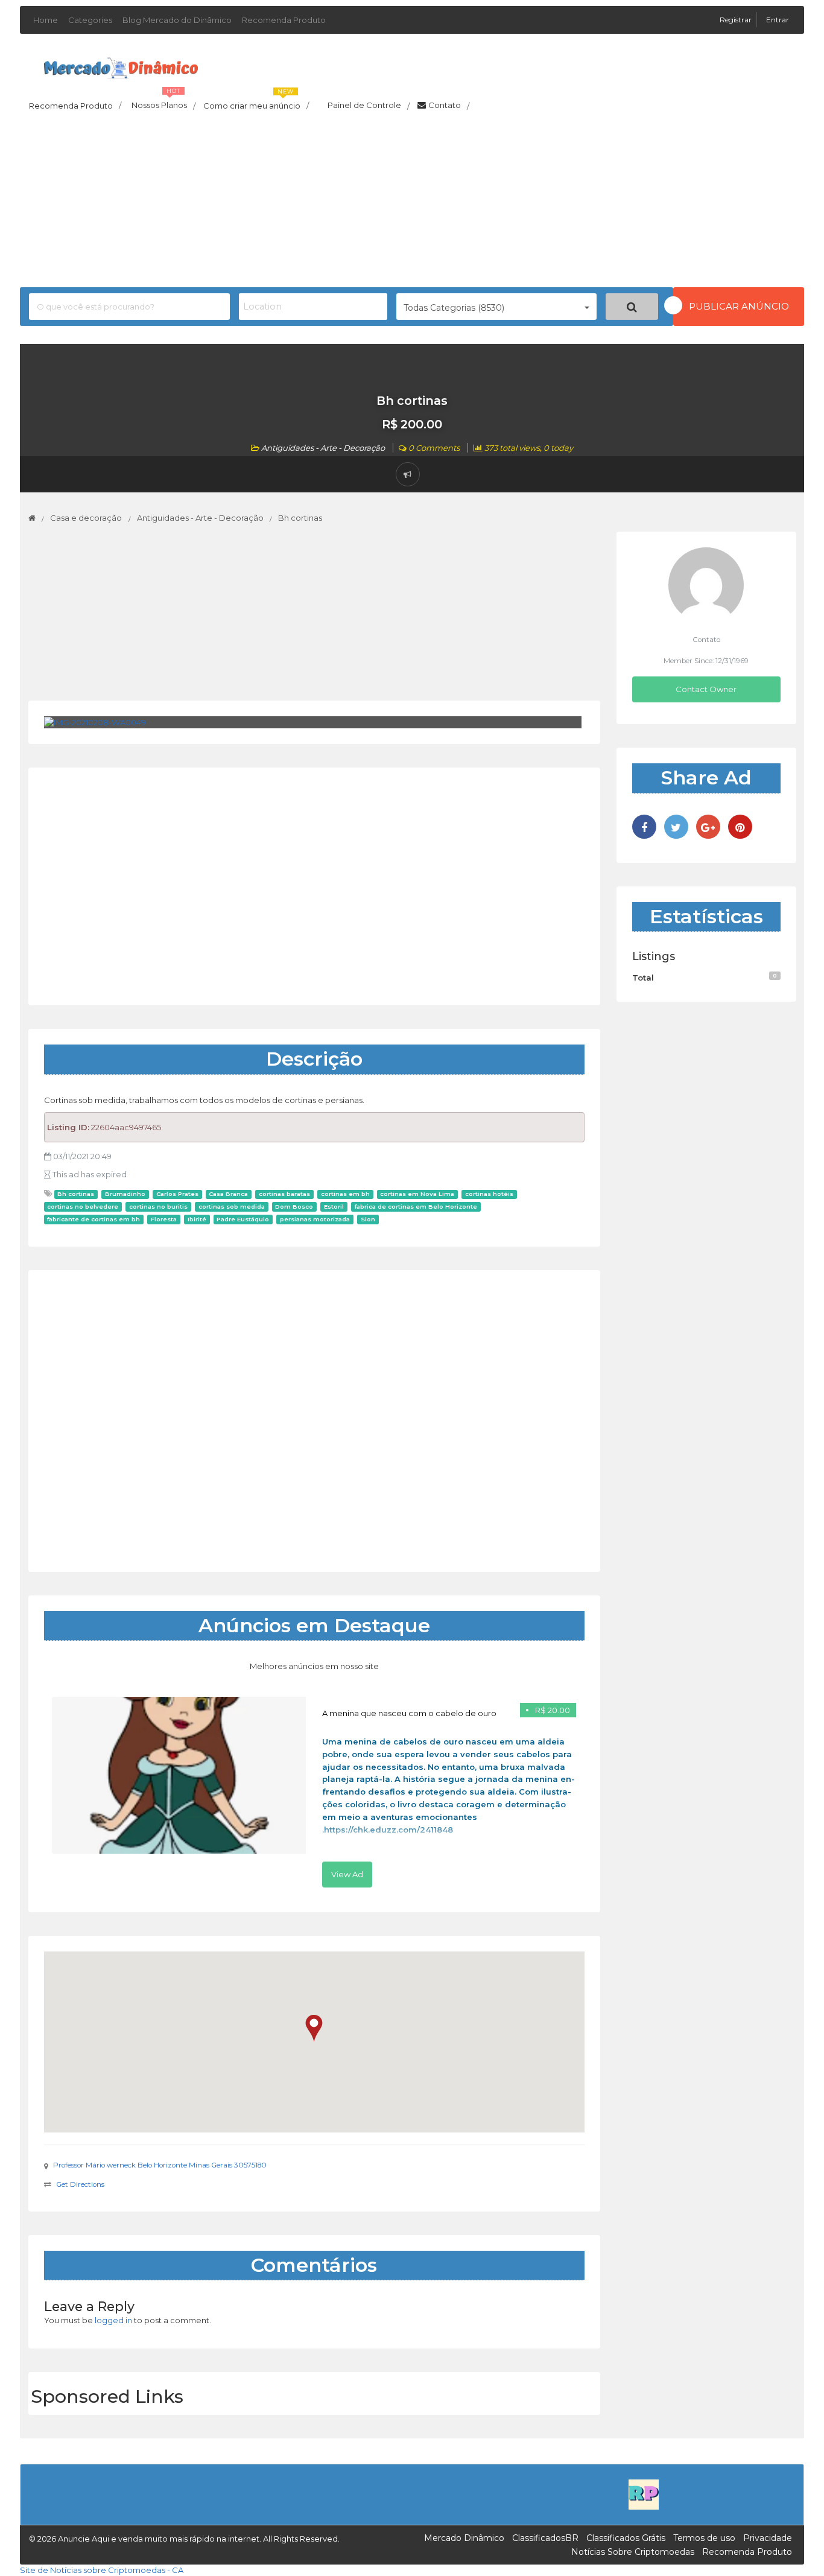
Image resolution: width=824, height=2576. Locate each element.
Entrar (778, 20)
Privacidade (768, 2538)
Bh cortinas (76, 1194)
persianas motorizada (315, 1219)
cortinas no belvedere (83, 1207)
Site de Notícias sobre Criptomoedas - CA (102, 2570)
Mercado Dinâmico (464, 2538)
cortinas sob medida (232, 1207)
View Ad (347, 1874)
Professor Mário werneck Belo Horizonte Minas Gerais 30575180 (160, 2165)
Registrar (737, 20)
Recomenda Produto (284, 20)
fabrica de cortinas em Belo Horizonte (416, 1207)
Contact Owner (706, 689)
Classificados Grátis (626, 2538)
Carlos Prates (177, 1194)
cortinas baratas (284, 1194)
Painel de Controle (369, 106)
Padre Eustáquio (243, 1219)
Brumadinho (125, 1194)
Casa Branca (228, 1194)
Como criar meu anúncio (256, 102)
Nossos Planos (163, 102)
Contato (449, 106)
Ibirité (197, 1219)
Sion (368, 1219)
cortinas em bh (345, 1194)
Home (46, 20)
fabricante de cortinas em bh (93, 1219)
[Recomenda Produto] (644, 2494)
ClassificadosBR (545, 2538)
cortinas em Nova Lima (417, 1194)
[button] (314, 2028)
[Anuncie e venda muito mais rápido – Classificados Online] (121, 66)
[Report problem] (408, 474)
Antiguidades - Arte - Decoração (323, 448)
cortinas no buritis (158, 1207)
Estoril (334, 1207)
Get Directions (80, 2184)
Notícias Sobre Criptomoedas (633, 2552)
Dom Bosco (294, 1207)
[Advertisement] (412, 203)
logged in (113, 2320)
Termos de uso (704, 2538)
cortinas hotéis (489, 1194)
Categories (90, 20)
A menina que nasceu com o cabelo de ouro (409, 1713)
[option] (314, 1792)
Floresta (164, 1219)
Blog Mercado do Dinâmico (177, 20)
